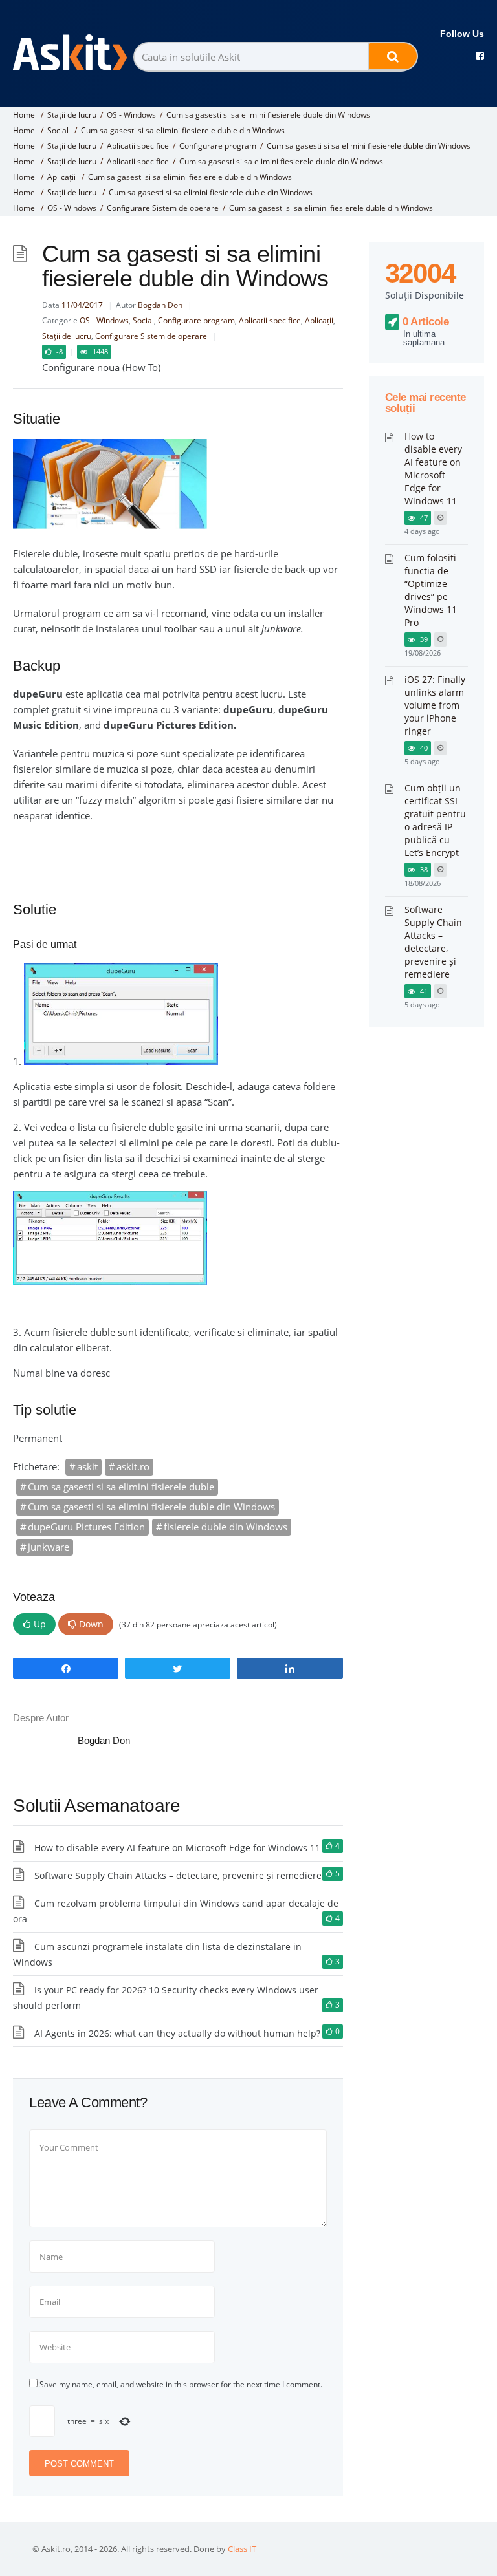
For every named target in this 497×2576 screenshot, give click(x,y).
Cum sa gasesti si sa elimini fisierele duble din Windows (151, 1507)
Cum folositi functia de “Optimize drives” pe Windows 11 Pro (431, 590)
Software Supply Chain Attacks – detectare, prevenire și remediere (178, 1875)
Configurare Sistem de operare (163, 208)
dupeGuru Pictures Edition (86, 1527)
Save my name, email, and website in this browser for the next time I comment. (181, 2384)
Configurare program (218, 146)
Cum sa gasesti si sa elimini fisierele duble (121, 1487)
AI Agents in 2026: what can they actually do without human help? (177, 2033)
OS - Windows (131, 115)
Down (91, 1624)
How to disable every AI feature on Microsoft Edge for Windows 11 (177, 1848)
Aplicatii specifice (138, 146)
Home (24, 115)
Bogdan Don (160, 305)
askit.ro (133, 1466)
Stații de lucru (72, 115)
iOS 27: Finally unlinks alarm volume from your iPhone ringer (435, 705)
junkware (49, 1547)
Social (58, 130)
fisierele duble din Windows (226, 1527)
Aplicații (61, 177)
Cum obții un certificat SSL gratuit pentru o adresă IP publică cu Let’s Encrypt (435, 820)
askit (87, 1466)
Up (40, 1624)
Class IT (242, 2549)
